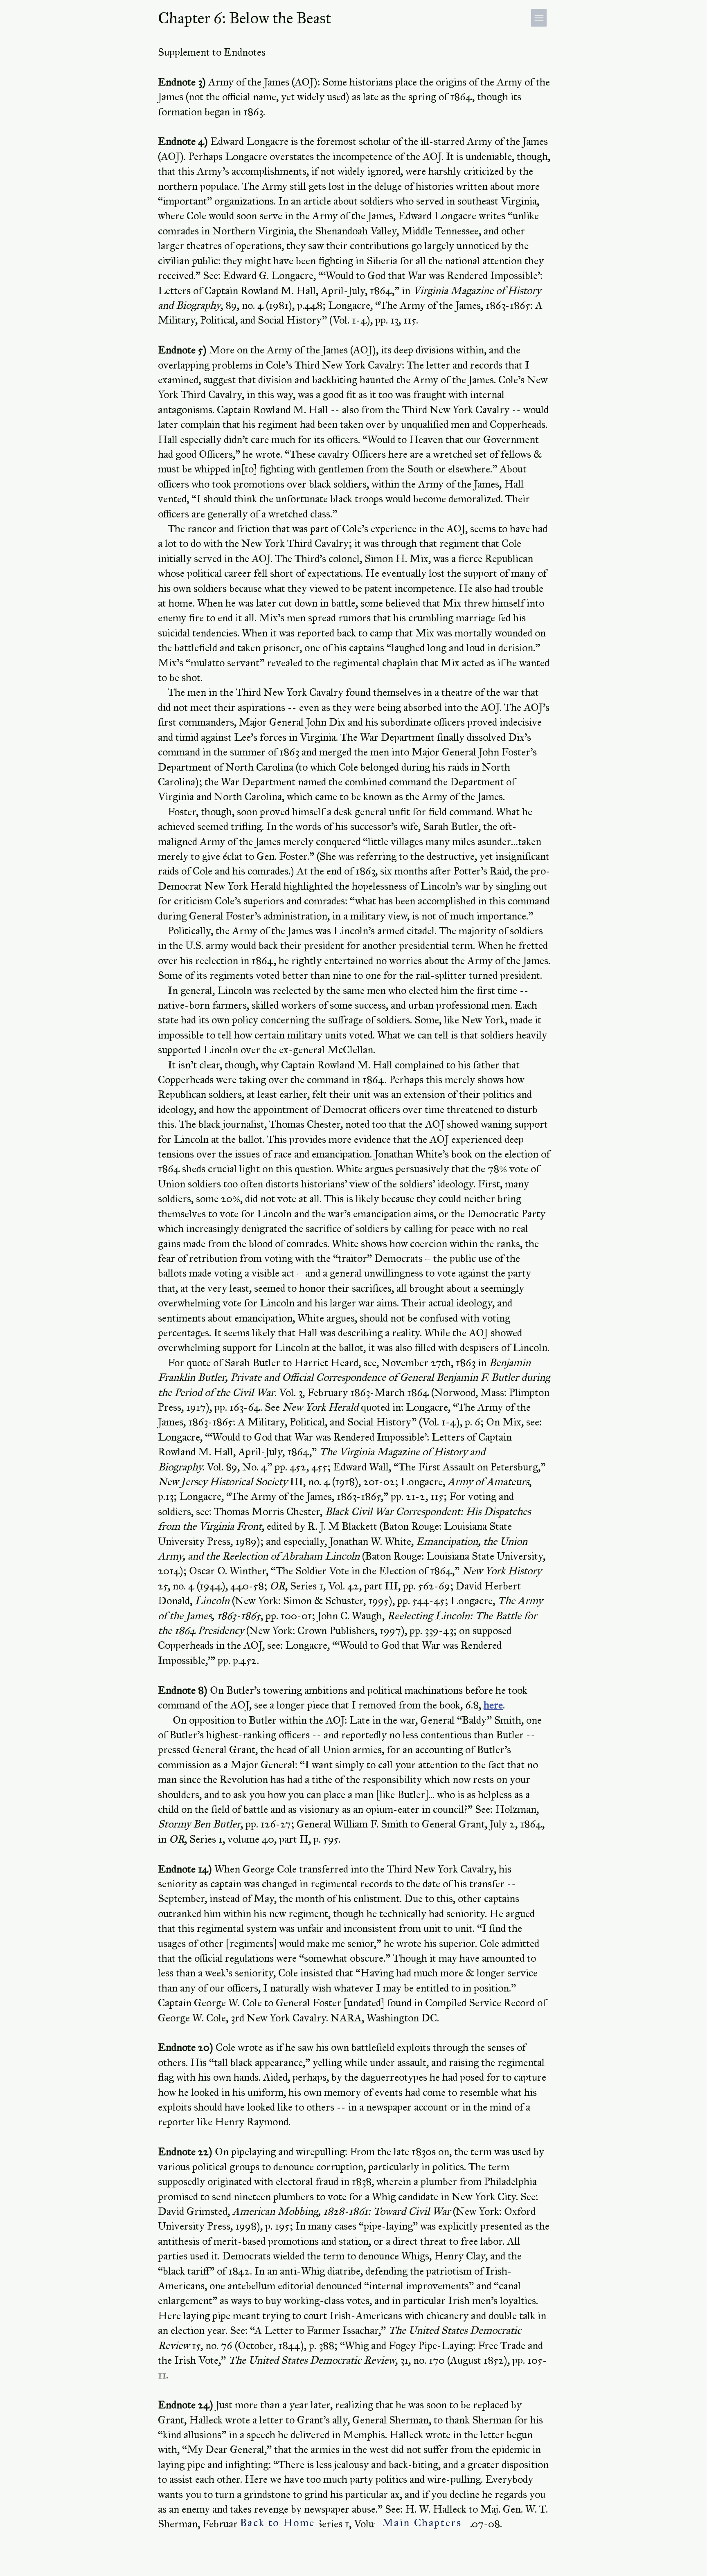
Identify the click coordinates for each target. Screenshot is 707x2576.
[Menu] (539, 18)
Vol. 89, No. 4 (237, 1467)
